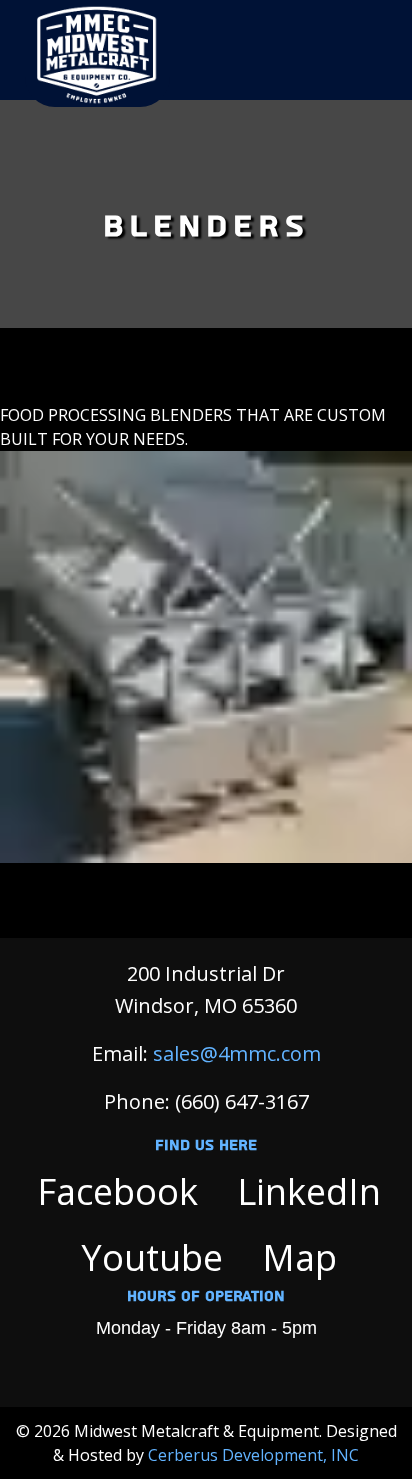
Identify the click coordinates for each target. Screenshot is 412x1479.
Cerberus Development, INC (253, 1455)
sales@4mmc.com (237, 1053)
